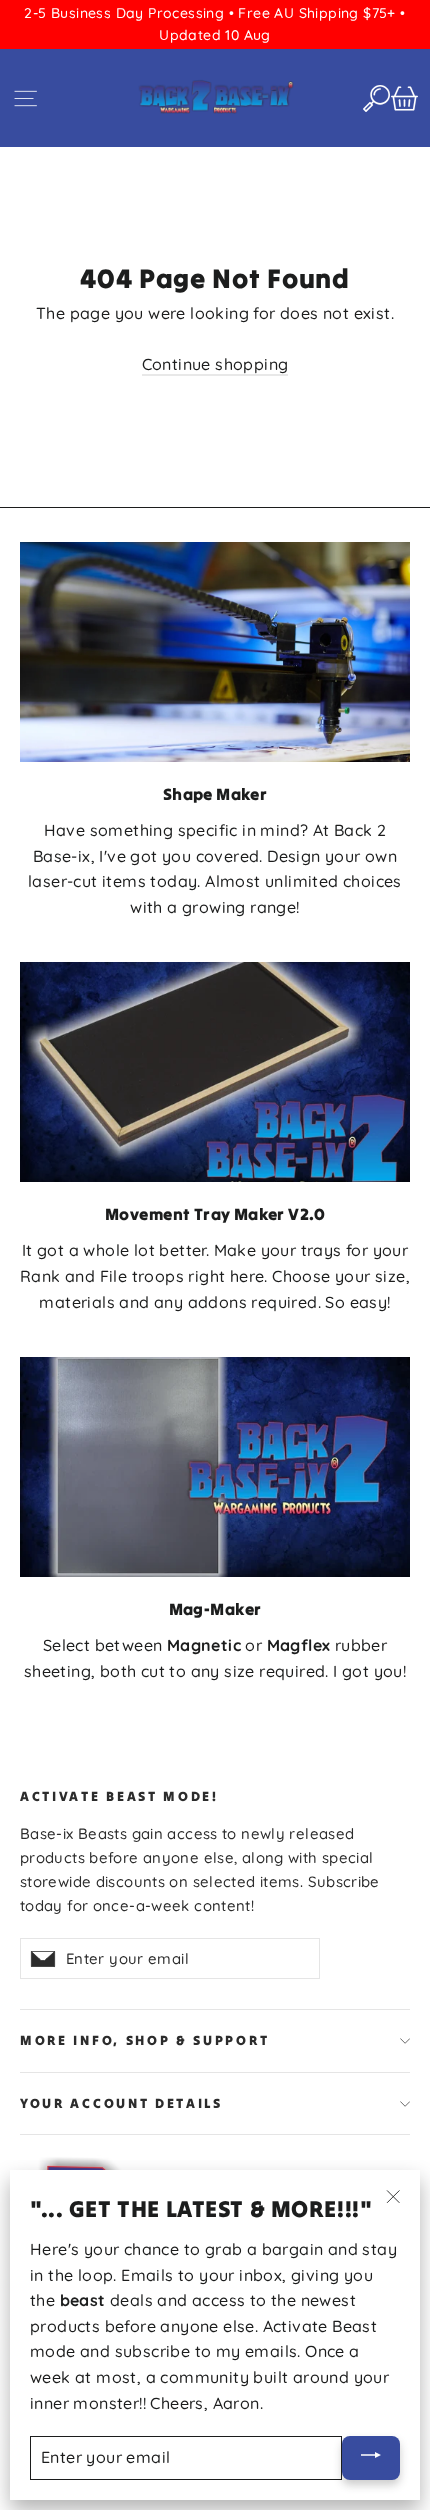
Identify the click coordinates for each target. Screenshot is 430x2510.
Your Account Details (121, 2103)
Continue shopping (215, 364)
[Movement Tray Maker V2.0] (215, 1071)
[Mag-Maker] (215, 1466)
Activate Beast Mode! (119, 1796)
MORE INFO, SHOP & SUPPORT (144, 2040)
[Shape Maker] (215, 651)
